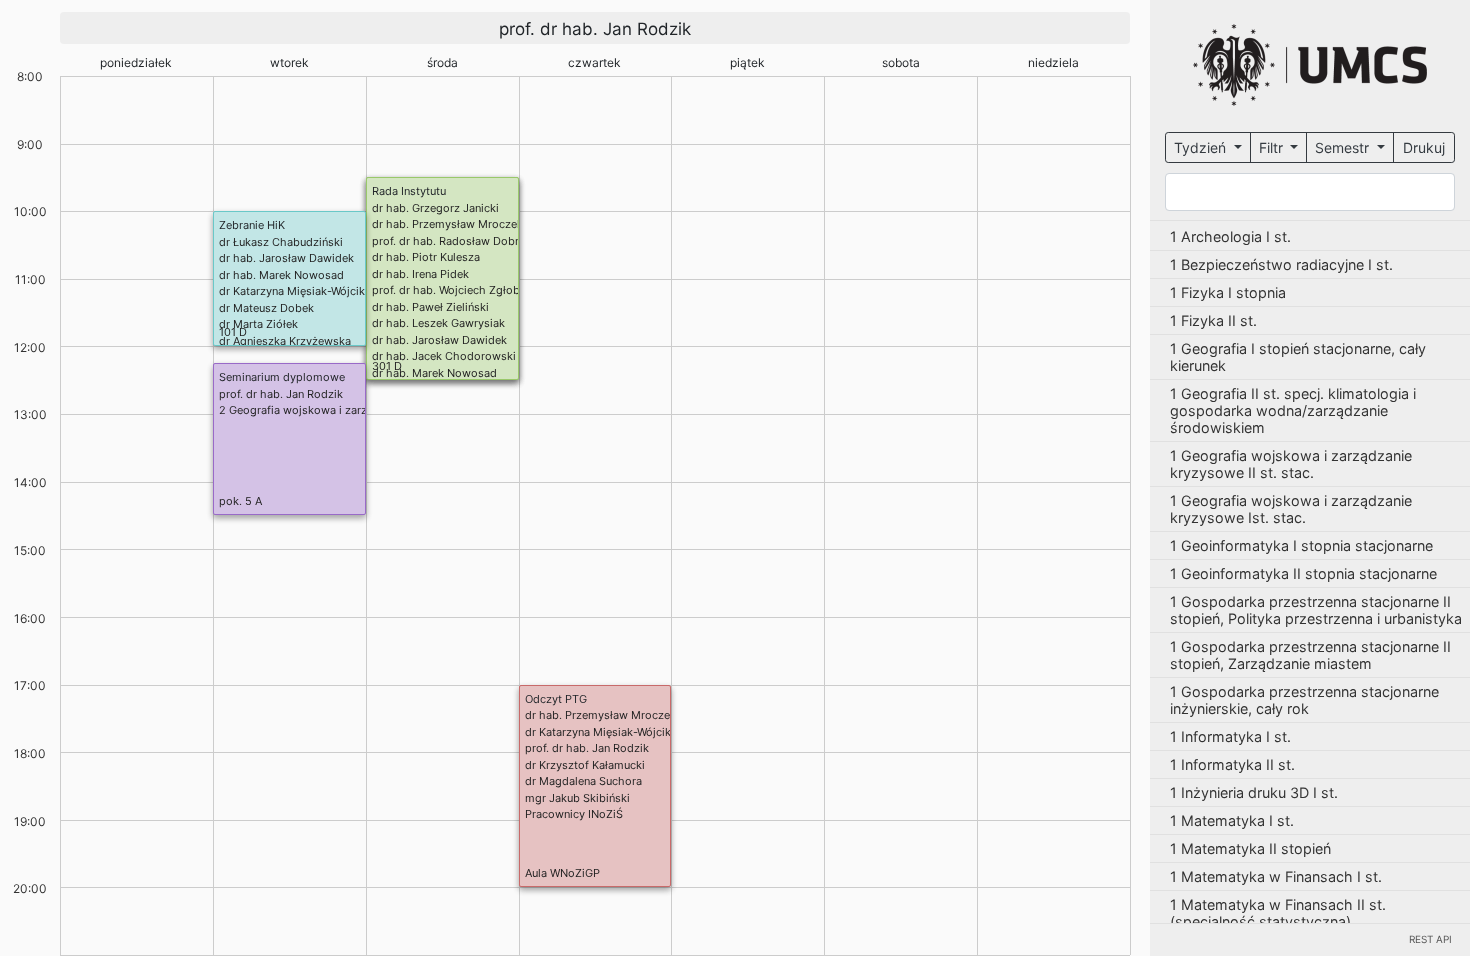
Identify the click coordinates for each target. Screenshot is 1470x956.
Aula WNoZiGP (562, 873)
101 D (233, 332)
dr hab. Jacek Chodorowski (444, 356)
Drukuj (1424, 147)
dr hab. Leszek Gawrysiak (438, 323)
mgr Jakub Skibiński (577, 798)
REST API (1430, 939)
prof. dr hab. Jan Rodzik (281, 394)
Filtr (1273, 147)
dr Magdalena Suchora (583, 781)
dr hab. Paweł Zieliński (430, 307)
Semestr (1344, 147)
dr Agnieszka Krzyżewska (285, 341)
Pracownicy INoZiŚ (574, 814)
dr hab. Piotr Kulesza (426, 257)
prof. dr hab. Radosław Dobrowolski (466, 241)
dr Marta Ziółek (258, 324)
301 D (387, 366)
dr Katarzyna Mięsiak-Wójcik (292, 291)
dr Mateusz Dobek (266, 308)
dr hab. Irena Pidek (420, 274)
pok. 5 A (240, 501)
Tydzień (1202, 147)
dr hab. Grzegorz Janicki (435, 208)
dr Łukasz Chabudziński (281, 242)
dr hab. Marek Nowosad (434, 373)
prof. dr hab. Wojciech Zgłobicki (455, 290)
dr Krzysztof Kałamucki (585, 765)
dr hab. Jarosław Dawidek (439, 340)
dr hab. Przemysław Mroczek (447, 224)
